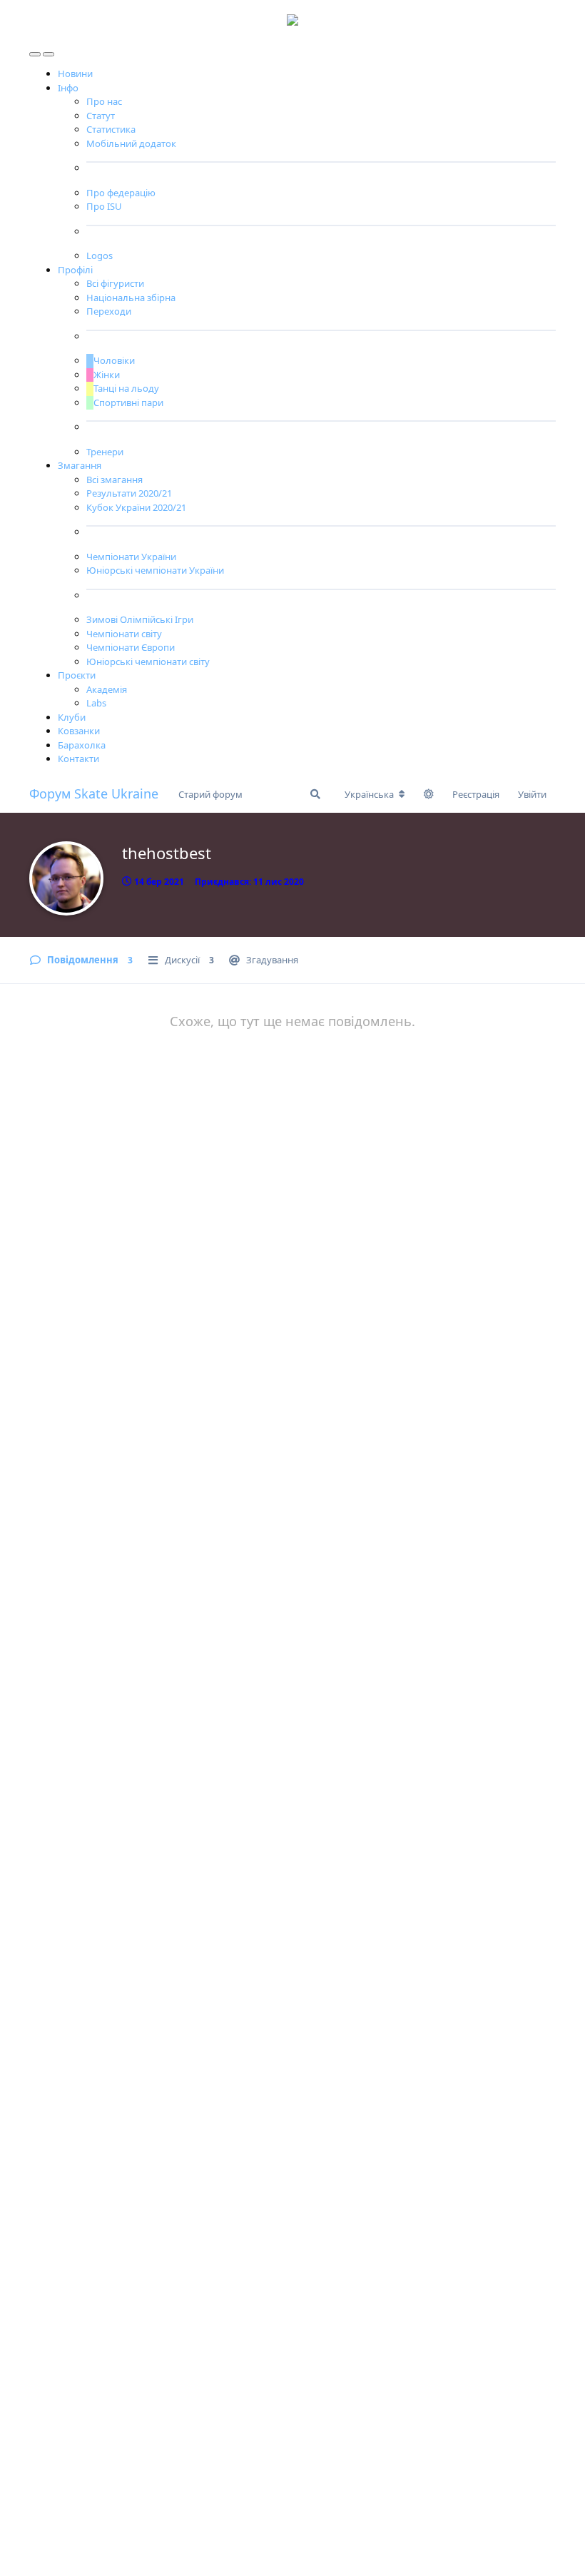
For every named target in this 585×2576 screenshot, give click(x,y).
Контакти (78, 759)
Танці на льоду (126, 388)
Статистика (111, 129)
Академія (107, 689)
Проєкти (77, 675)
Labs (96, 703)
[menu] (36, 51)
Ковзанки (79, 731)
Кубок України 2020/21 (136, 507)
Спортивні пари (128, 402)
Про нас (104, 101)
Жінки (107, 375)
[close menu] (49, 51)
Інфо (68, 88)
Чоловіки (114, 360)
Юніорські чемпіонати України (155, 570)
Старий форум (210, 794)
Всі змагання (115, 480)
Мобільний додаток (131, 143)
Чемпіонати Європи (131, 647)
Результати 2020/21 (129, 493)
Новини (75, 73)
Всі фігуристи (115, 283)
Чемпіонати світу (124, 634)
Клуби (72, 717)
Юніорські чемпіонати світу (148, 661)
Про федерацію (121, 193)
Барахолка (82, 745)
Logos (100, 255)
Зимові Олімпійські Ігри (140, 619)
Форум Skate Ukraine (94, 793)
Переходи (109, 311)
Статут (101, 116)
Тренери (105, 452)
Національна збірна (131, 298)
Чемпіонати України (131, 557)
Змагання (80, 465)
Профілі (75, 270)
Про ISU (104, 206)
